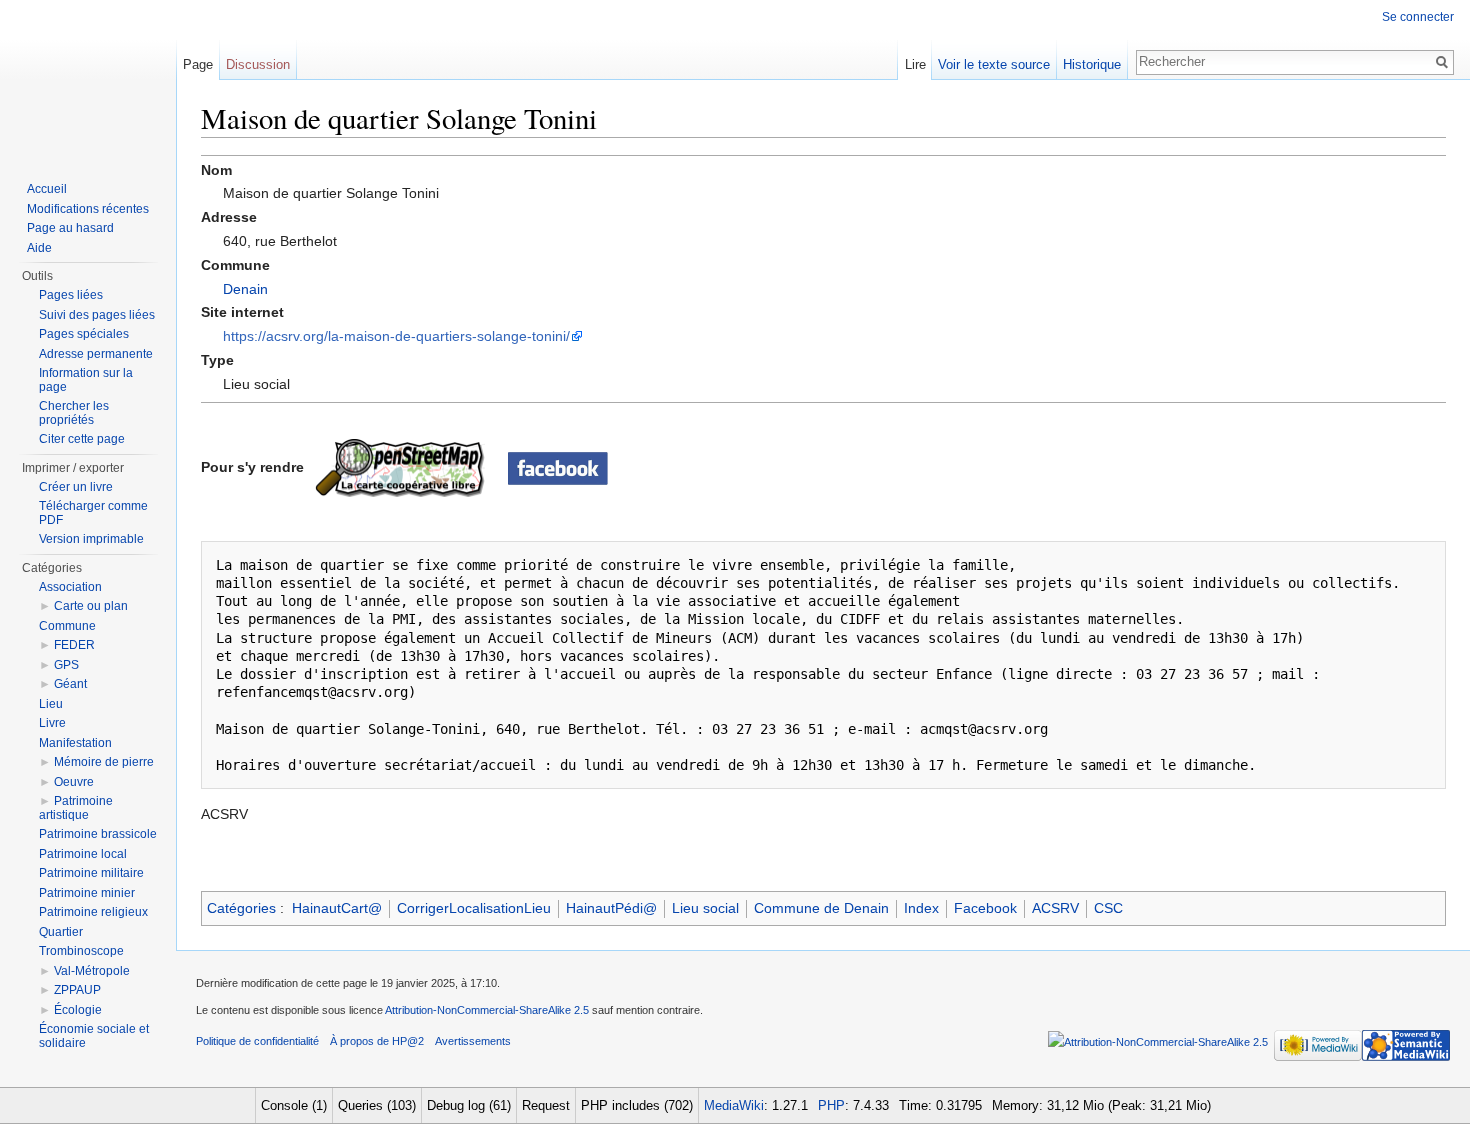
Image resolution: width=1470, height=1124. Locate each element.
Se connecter (1418, 17)
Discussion (258, 64)
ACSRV (1055, 908)
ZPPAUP (77, 990)
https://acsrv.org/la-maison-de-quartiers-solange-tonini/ (396, 336)
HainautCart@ (337, 908)
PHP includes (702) (637, 1105)
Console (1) (294, 1105)
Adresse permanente (96, 354)
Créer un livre (76, 487)
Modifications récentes (88, 209)
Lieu (51, 704)
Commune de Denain (821, 908)
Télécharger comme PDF (93, 513)
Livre (52, 723)
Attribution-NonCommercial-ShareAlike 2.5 (487, 1010)
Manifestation (75, 743)
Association (70, 587)
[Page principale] (88, 80)
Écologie (78, 1010)
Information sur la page (86, 380)
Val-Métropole (92, 971)
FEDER (74, 645)
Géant (70, 684)
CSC (1108, 908)
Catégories (241, 908)
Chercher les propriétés (74, 413)
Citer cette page (82, 439)
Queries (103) (377, 1105)
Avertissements (473, 1041)
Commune (67, 626)
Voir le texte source (994, 64)
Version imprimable (91, 539)
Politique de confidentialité (257, 1041)
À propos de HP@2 (377, 1041)
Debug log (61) (469, 1105)
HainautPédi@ (611, 908)
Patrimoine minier (87, 893)
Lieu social (705, 908)
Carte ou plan (91, 606)
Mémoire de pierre (104, 762)
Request (546, 1105)
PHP (831, 1105)
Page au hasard (70, 228)
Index (921, 908)
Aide (39, 248)
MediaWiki (734, 1105)
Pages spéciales (84, 334)
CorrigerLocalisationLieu (474, 908)
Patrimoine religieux (93, 912)
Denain (245, 289)
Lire (915, 64)
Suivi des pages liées (97, 315)
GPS (66, 665)
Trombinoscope (81, 951)
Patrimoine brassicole (98, 834)
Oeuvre (74, 782)
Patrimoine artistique (76, 808)
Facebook (985, 908)
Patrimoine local (83, 854)
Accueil (47, 189)
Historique (1092, 64)
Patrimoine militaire (91, 873)
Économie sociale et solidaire (94, 1036)
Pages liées (71, 295)
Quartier (61, 932)
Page (198, 64)
